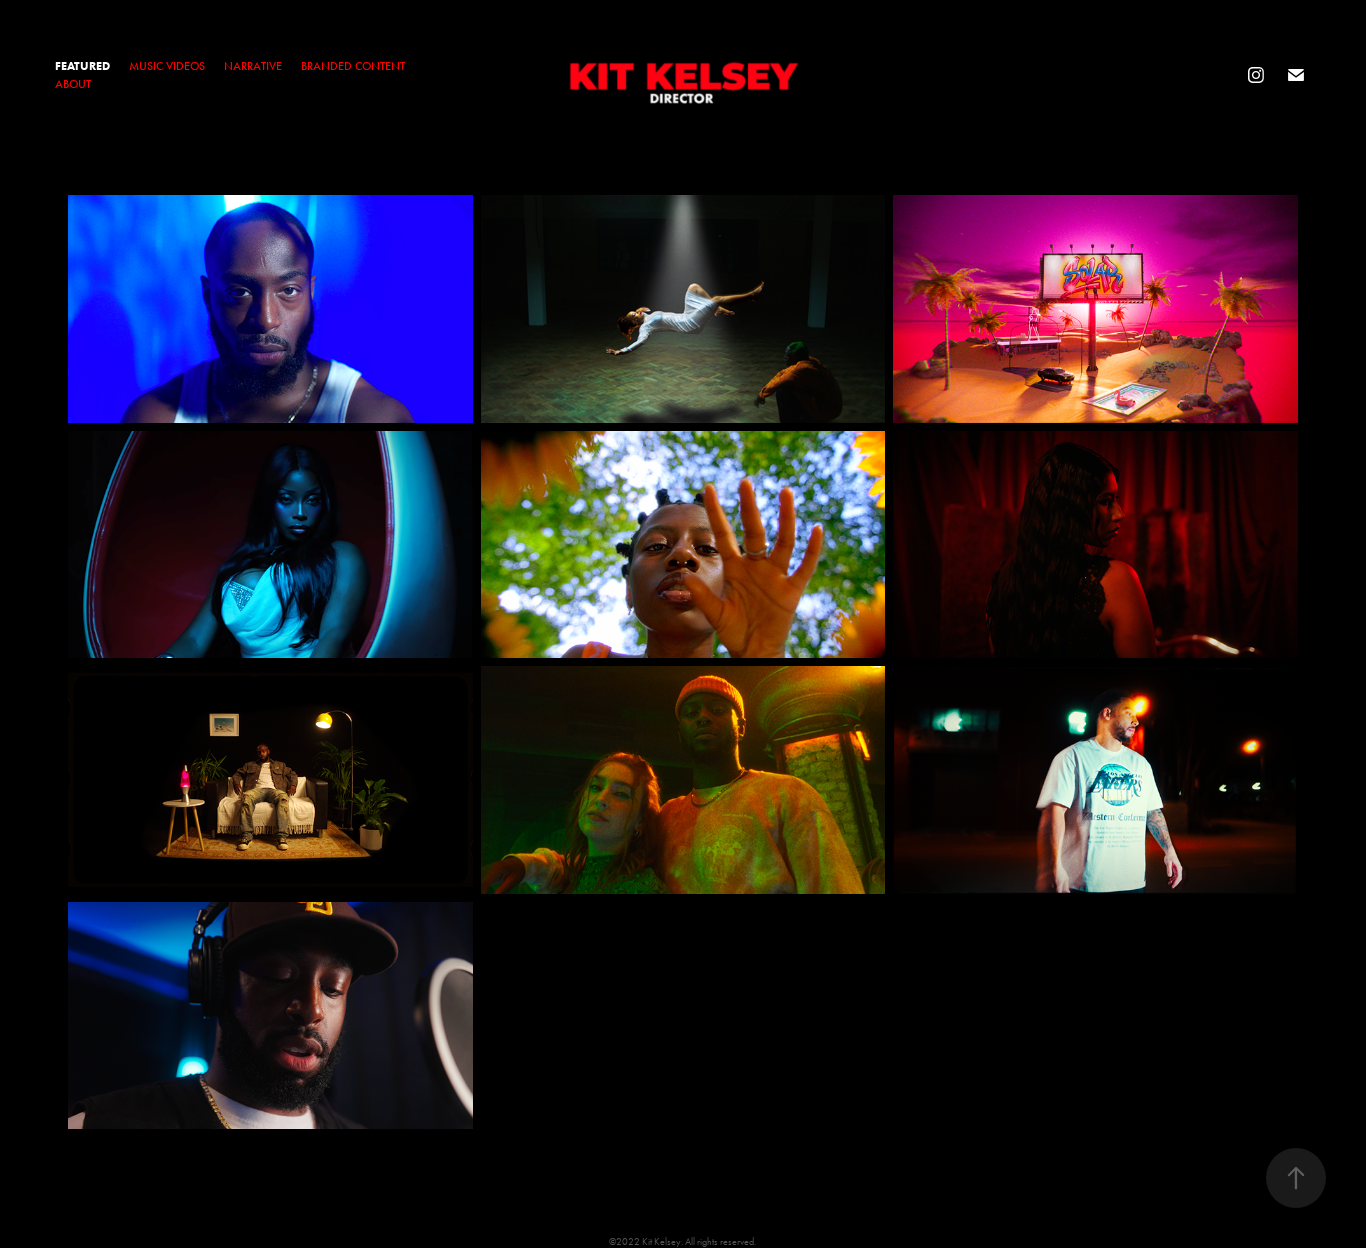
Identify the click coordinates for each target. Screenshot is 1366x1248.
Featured (82, 65)
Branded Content (353, 66)
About (73, 84)
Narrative (253, 66)
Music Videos (167, 66)
